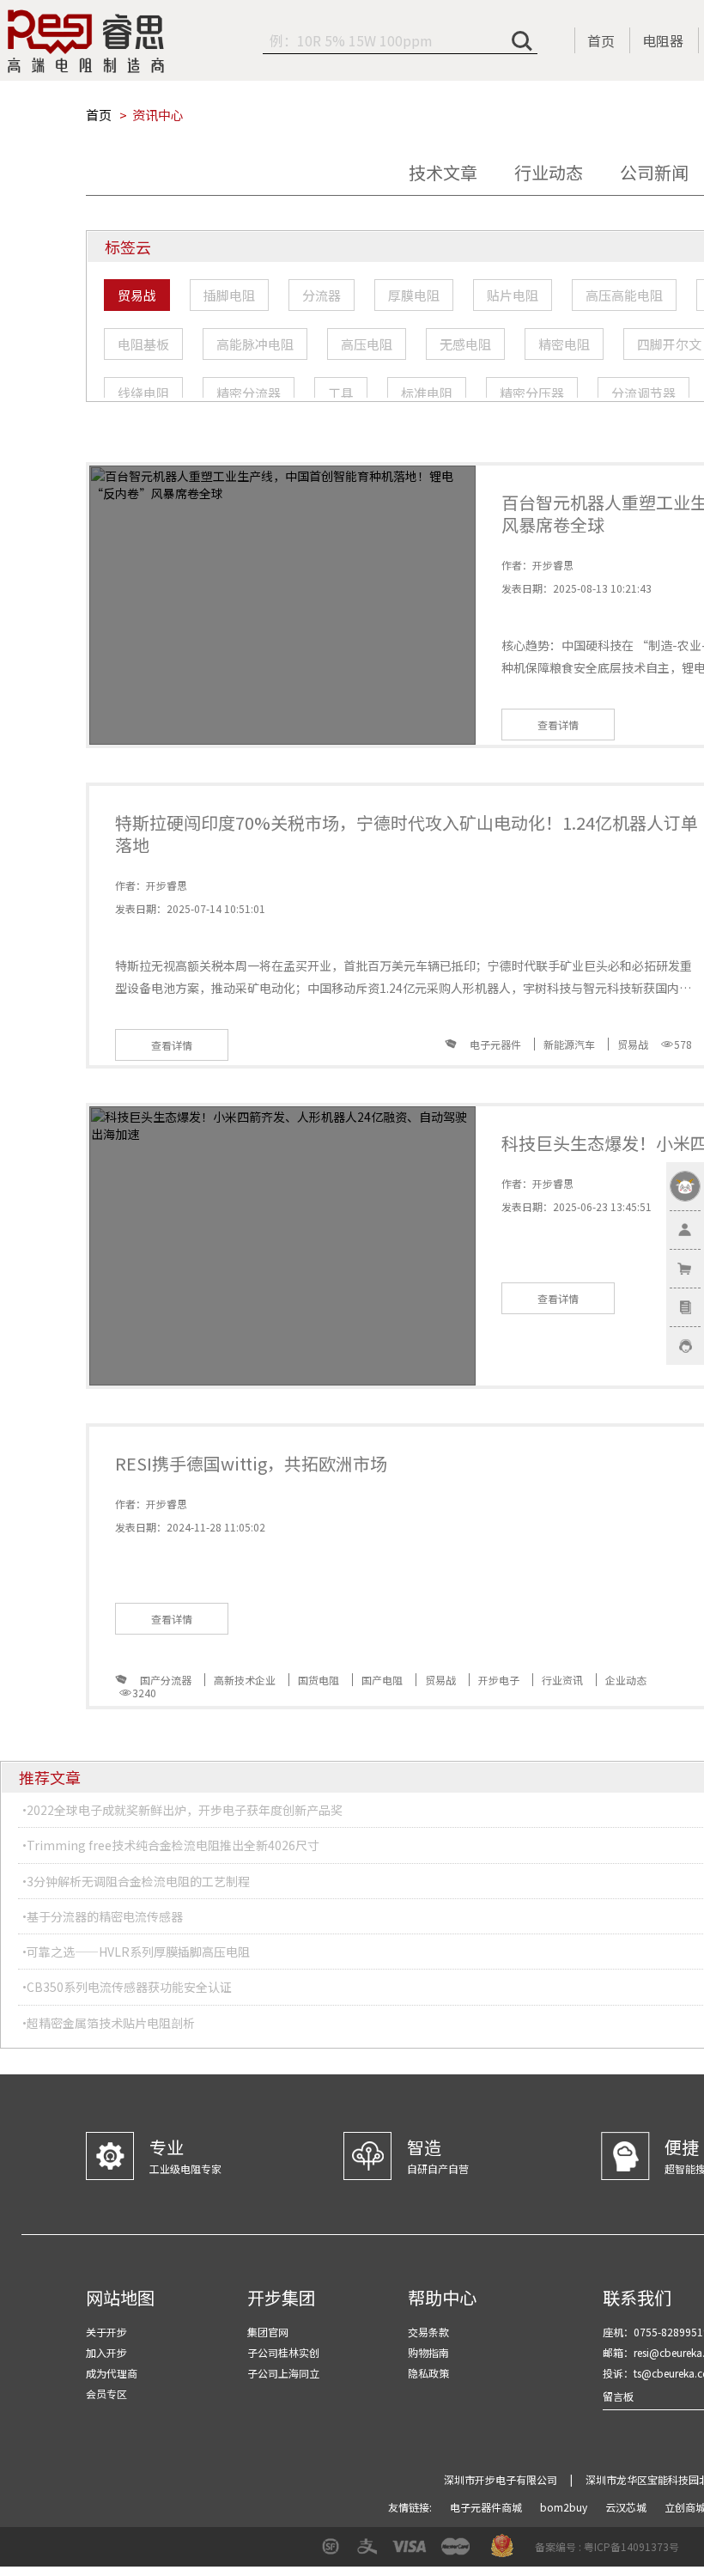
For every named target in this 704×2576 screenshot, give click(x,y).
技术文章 (443, 172)
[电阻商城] (86, 41)
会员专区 (106, 2393)
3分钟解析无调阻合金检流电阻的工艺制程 (138, 1881)
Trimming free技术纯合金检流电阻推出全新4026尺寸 (173, 1845)
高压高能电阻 (624, 295)
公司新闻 (654, 172)
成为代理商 (112, 2373)
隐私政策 (428, 2373)
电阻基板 (143, 344)
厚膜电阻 (414, 295)
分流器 (322, 295)
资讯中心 (158, 115)
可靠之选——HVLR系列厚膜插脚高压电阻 (138, 1952)
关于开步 (106, 2332)
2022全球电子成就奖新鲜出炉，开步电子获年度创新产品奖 (185, 1810)
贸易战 (137, 295)
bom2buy (565, 2507)
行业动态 (549, 172)
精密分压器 (532, 393)
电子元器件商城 (487, 2507)
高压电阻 (367, 344)
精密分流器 (249, 393)
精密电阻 (564, 344)
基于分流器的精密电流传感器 (105, 1916)
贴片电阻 (513, 295)
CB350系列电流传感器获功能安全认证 (129, 1987)
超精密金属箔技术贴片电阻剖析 (111, 2023)
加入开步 (106, 2352)
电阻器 (663, 40)
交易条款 (428, 2332)
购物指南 (428, 2352)
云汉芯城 (627, 2507)
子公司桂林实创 (283, 2352)
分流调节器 (643, 393)
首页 (601, 40)
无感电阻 (465, 344)
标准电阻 (427, 393)
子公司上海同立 (283, 2373)
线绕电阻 (143, 393)
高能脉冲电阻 (255, 344)
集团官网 (268, 2332)
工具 (341, 393)
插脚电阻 (229, 295)
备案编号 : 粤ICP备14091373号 (607, 2546)
